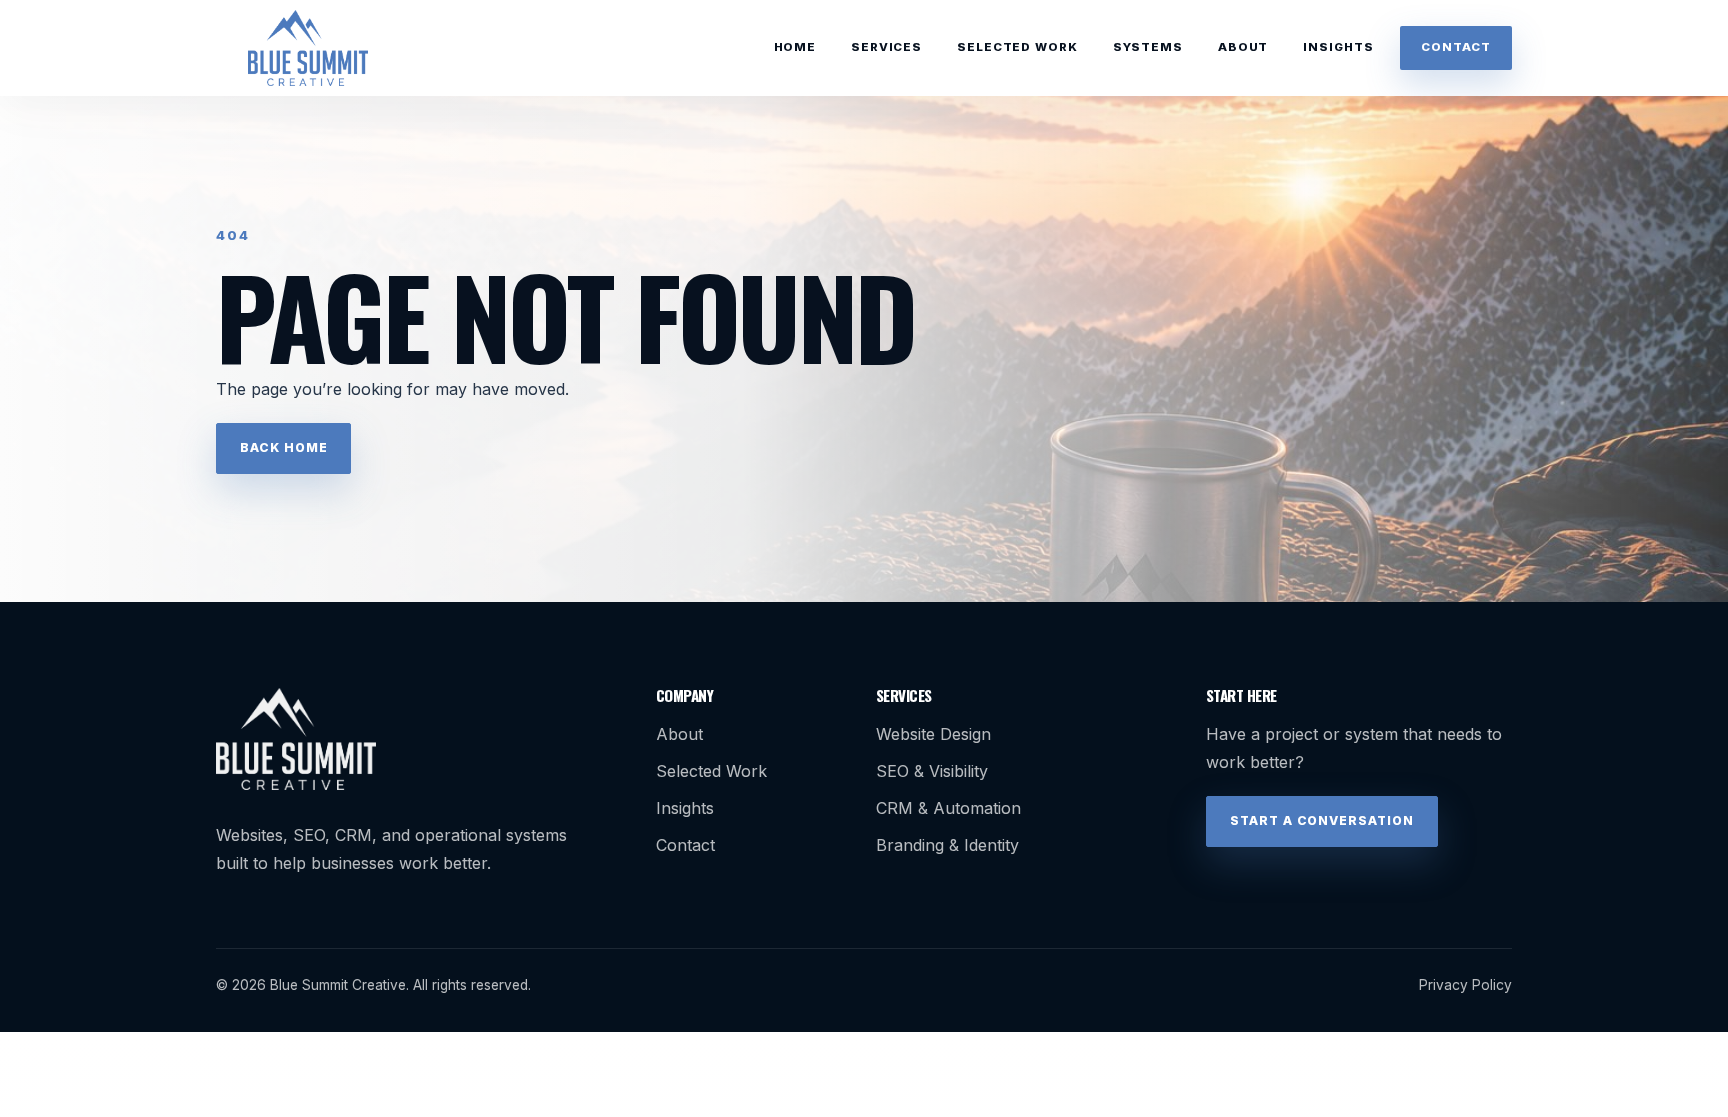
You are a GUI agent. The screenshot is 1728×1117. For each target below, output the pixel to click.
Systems (1148, 47)
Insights (1338, 47)
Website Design (933, 734)
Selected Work (1017, 47)
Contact (1455, 47)
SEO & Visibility (932, 771)
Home (795, 47)
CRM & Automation (948, 808)
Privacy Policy (1465, 985)
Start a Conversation (1322, 820)
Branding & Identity (947, 845)
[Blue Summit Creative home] (308, 48)
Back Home (284, 447)
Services (886, 47)
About (1243, 47)
